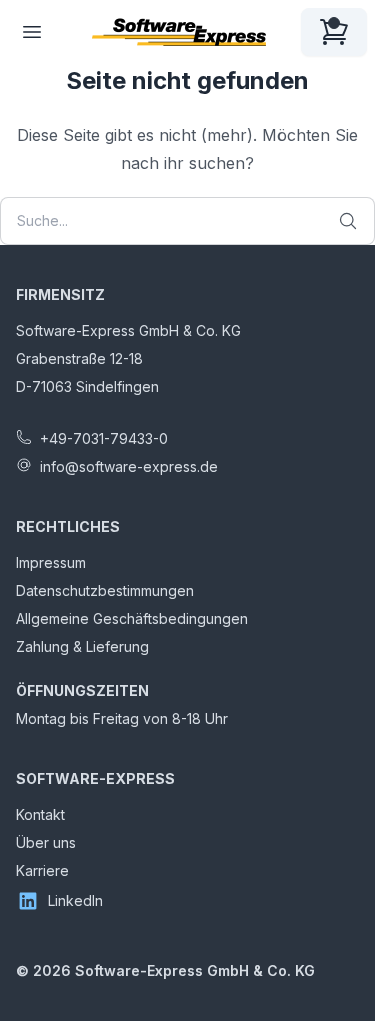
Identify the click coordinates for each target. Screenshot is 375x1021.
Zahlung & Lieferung (82, 646)
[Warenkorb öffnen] (334, 32)
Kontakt (40, 814)
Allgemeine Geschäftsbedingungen (132, 618)
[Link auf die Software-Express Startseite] (179, 32)
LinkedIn (75, 900)
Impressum (51, 562)
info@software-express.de (129, 466)
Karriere (42, 870)
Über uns (46, 842)
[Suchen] (348, 221)
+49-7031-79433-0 (104, 438)
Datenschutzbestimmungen (105, 590)
